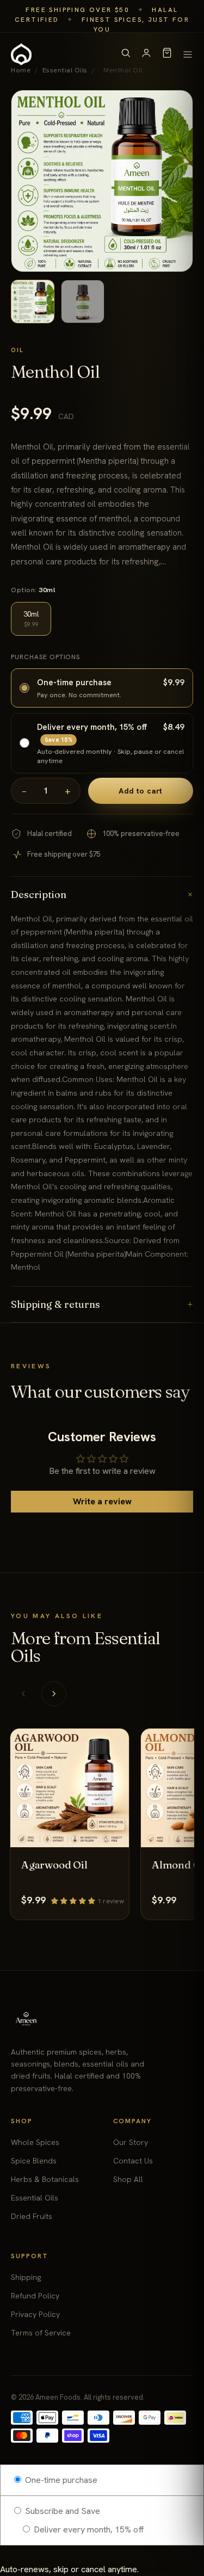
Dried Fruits (32, 2216)
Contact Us (133, 2161)
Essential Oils (35, 2198)
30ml (31, 619)
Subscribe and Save (61, 2511)
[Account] (146, 55)
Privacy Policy (35, 2314)
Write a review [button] (102, 1501)
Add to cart (141, 791)
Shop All (128, 2179)
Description (102, 894)
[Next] (54, 1694)
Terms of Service (41, 2333)
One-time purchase (60, 2480)
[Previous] (23, 1694)
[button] (74, 1900)
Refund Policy (35, 2296)
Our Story (131, 2142)
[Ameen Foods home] (21, 54)
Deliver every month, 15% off (88, 2529)
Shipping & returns (102, 1304)
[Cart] (167, 55)
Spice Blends (34, 2161)
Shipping (26, 2277)
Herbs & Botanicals (45, 2179)
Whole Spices (35, 2142)
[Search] (126, 55)
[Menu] (188, 54)
